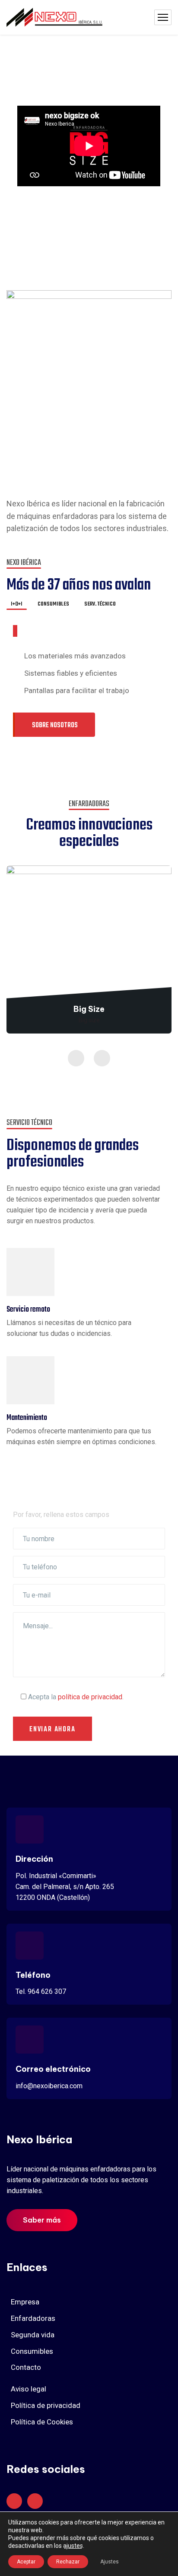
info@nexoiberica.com (49, 2086)
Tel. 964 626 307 (41, 1991)
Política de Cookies (42, 2422)
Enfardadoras (33, 2318)
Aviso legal (29, 2389)
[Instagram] (35, 2501)
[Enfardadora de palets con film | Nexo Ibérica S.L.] (54, 18)
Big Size (89, 1009)
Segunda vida (33, 2335)
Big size (89, 1020)
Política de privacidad (46, 2405)
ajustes (73, 2546)
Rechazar (68, 2562)
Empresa (25, 2302)
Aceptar (26, 2562)
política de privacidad (90, 1697)
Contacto (26, 2367)
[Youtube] (14, 2501)
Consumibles (32, 2351)
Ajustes (110, 2562)
